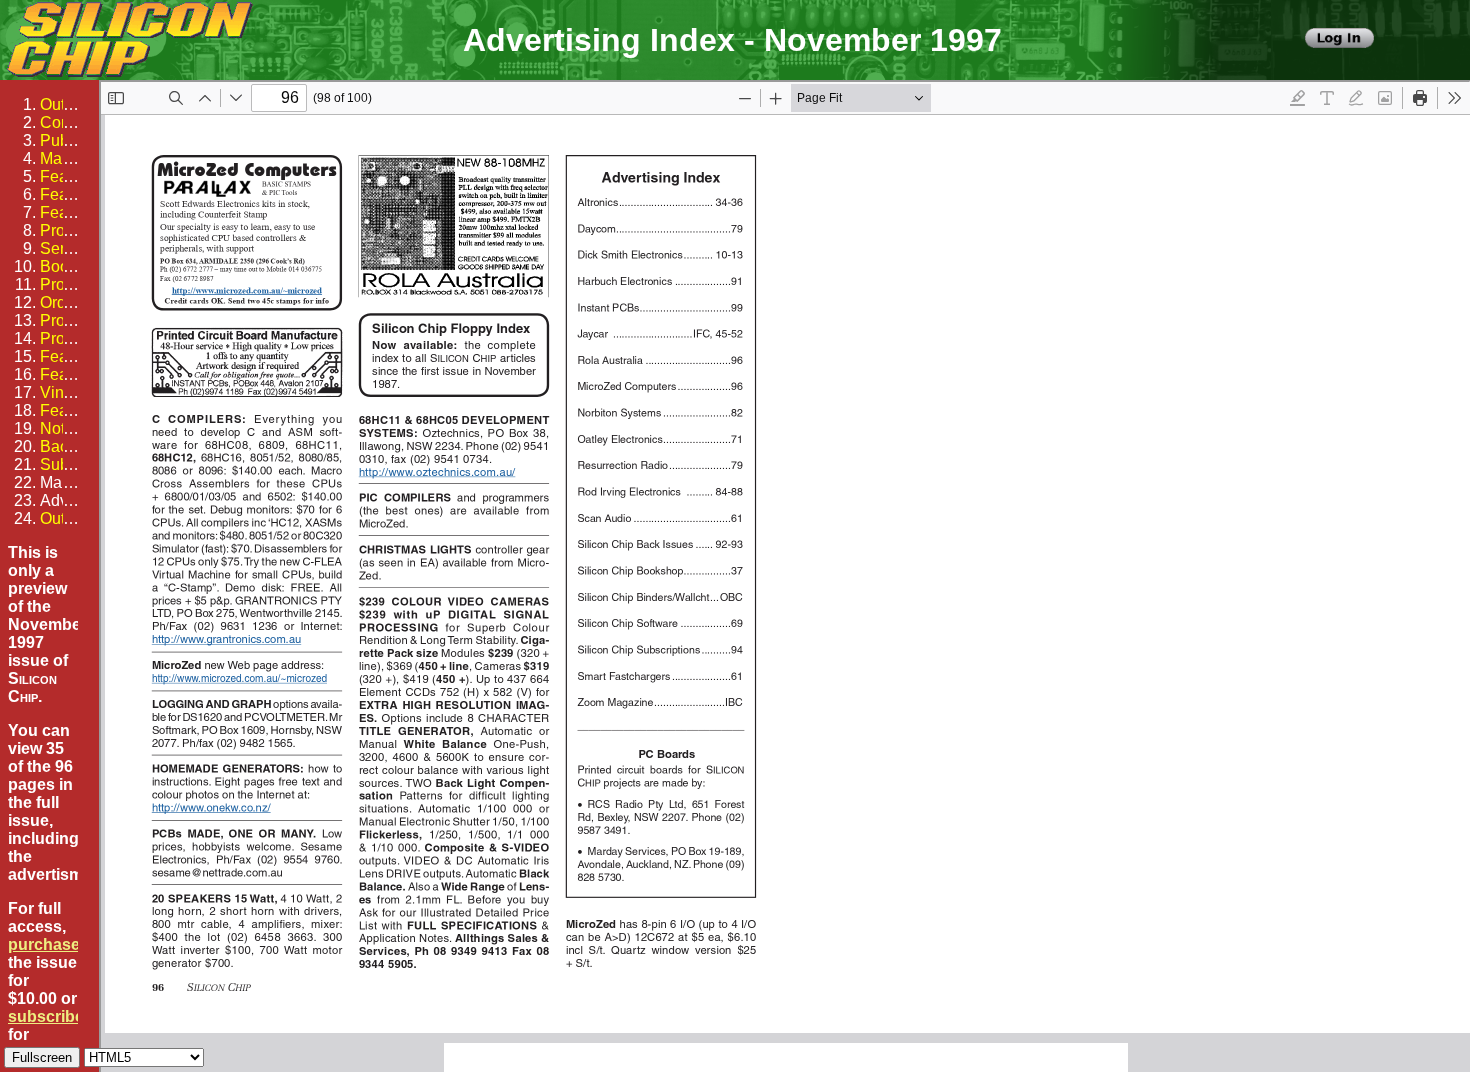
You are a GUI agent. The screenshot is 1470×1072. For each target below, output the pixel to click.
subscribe (46, 1016)
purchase (44, 944)
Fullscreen (42, 1057)
